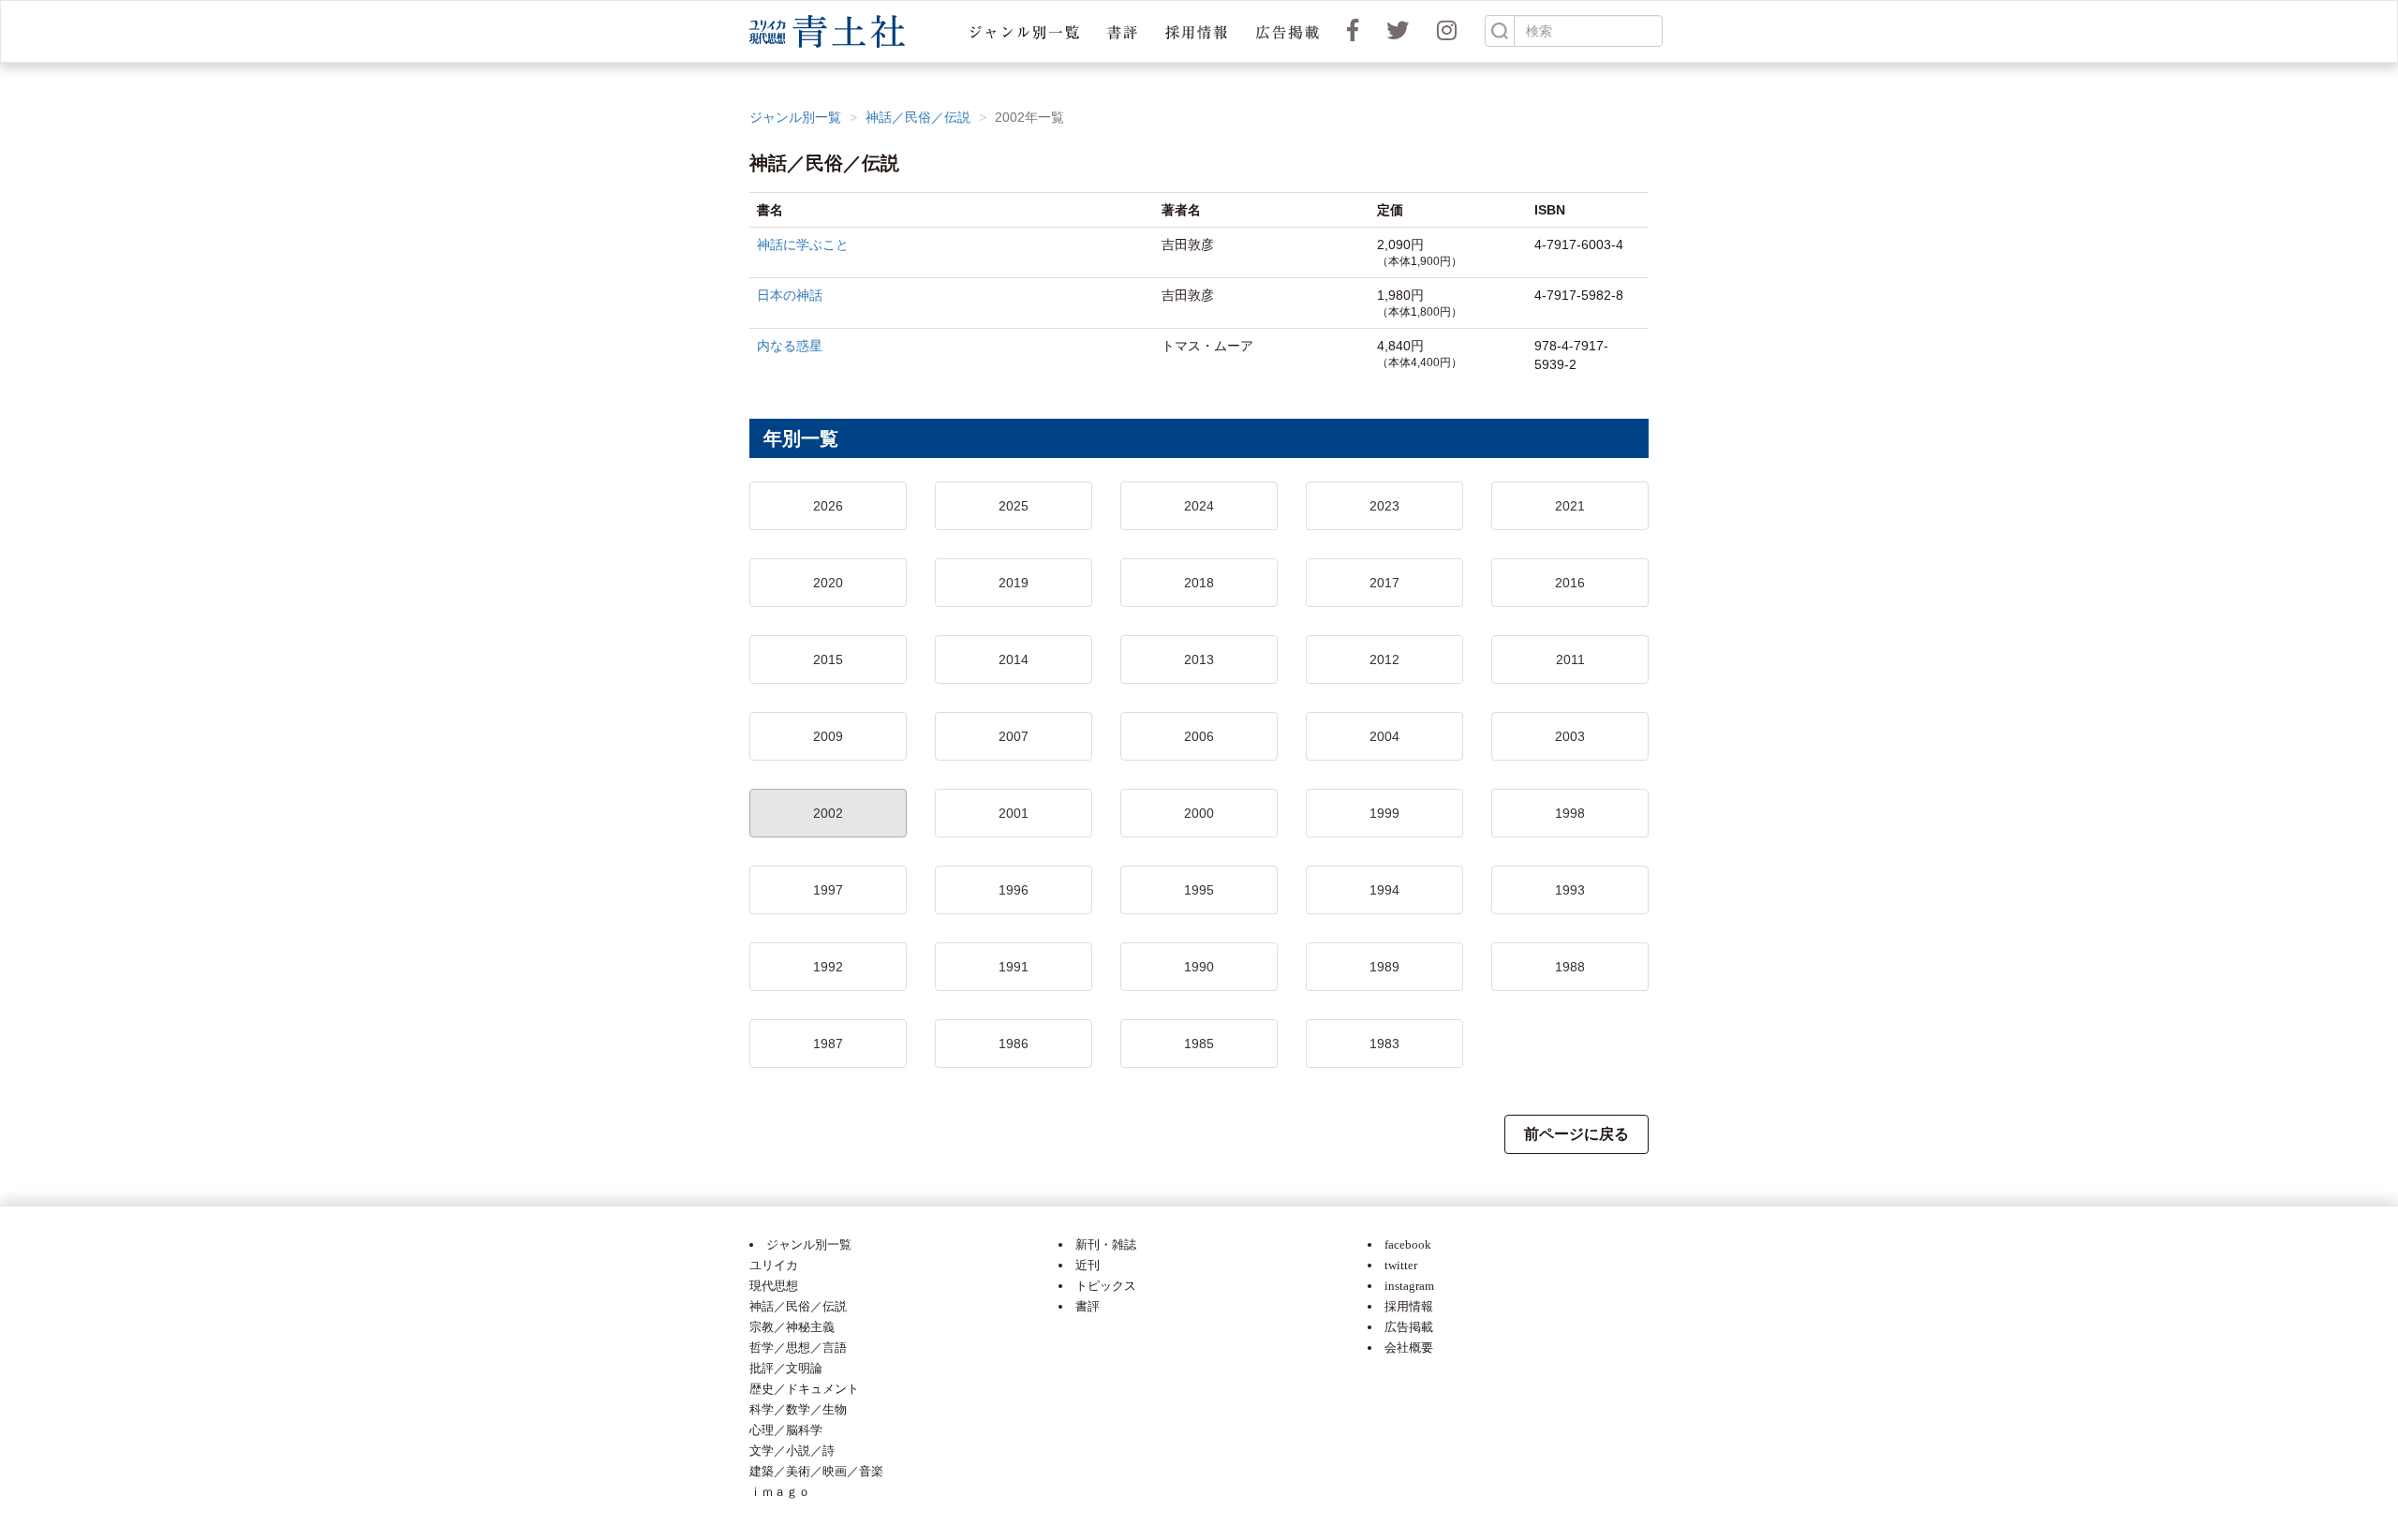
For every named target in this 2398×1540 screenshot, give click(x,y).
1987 (828, 1044)
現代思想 (774, 1286)
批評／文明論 (786, 1368)
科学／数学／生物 (798, 1409)
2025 (1014, 506)
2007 (1014, 736)
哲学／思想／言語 (798, 1347)
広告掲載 (1409, 1327)
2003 (1570, 736)
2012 (1384, 659)
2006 (1199, 736)
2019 (1014, 583)
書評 (1088, 1306)
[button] (1024, 31)
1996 (1014, 890)
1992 (828, 967)
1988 (1570, 967)
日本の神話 (790, 295)
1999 (1384, 813)
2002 (828, 813)
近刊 (1088, 1265)
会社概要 (1409, 1347)
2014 (1014, 659)
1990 (1199, 967)
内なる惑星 (790, 346)
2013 (1199, 659)
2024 (1199, 506)
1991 (1014, 967)
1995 (1199, 890)
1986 (1014, 1044)
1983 (1384, 1044)
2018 (1199, 583)
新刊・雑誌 (1106, 1244)
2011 (1570, 659)
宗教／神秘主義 (792, 1327)
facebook (1408, 1244)
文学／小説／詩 (792, 1451)
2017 (1384, 583)
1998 (1570, 813)
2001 (1014, 813)
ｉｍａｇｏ (780, 1492)
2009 (828, 736)
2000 (1199, 813)
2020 (828, 583)
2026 (828, 506)
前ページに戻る (1576, 1134)
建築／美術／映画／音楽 (816, 1471)
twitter (1401, 1265)
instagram (1409, 1286)
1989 (1384, 967)
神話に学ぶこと (803, 244)
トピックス (1106, 1286)
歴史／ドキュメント (804, 1389)
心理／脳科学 (786, 1430)
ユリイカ (774, 1265)
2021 (1570, 506)
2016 (1570, 583)
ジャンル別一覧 (795, 117)
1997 (828, 890)
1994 (1384, 890)
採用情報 (1409, 1306)
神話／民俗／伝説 (918, 117)
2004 (1384, 736)
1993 (1570, 890)
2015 (828, 659)
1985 (1199, 1044)
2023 (1384, 506)
